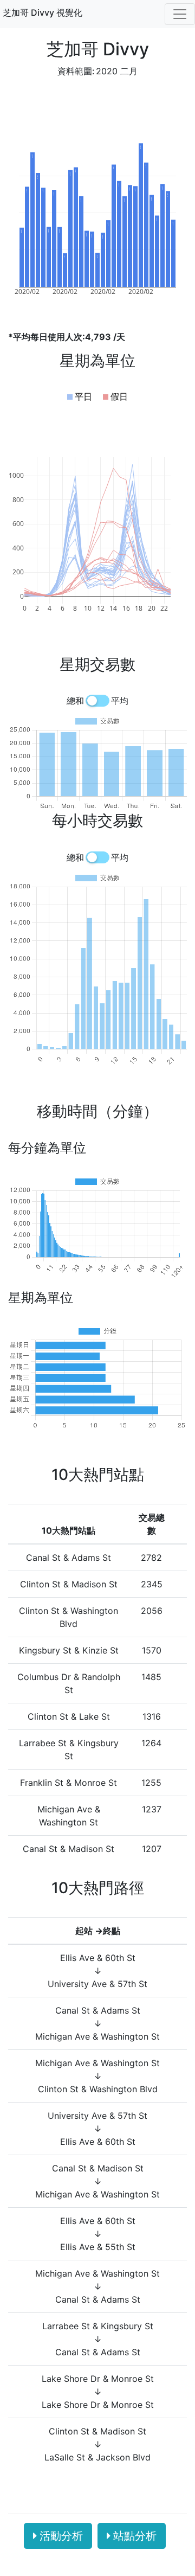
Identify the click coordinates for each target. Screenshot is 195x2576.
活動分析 (61, 2536)
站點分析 (135, 2536)
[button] (80, 396)
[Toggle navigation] (180, 14)
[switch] (97, 701)
